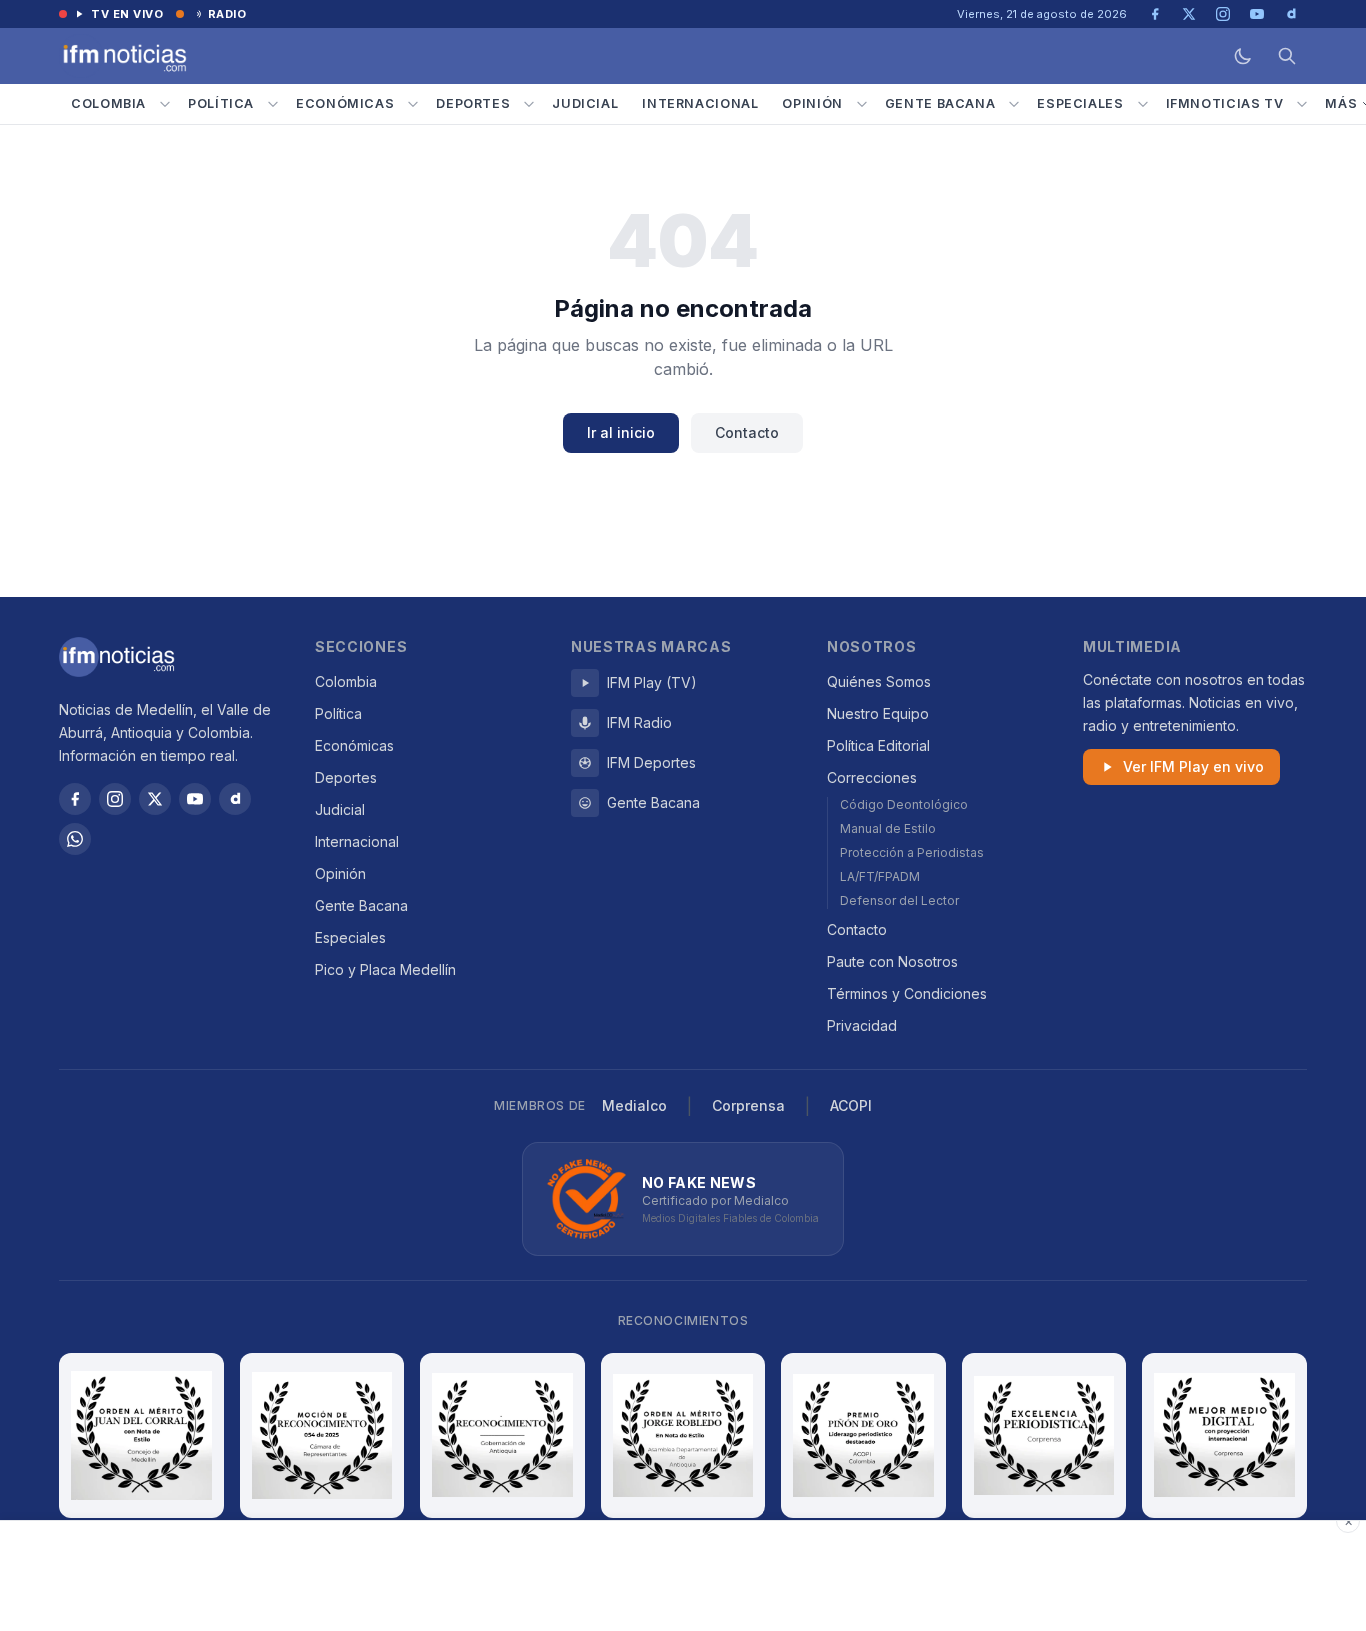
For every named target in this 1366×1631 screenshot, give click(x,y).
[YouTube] (195, 799)
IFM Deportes (651, 762)
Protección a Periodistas (912, 852)
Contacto (747, 432)
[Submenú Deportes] (529, 104)
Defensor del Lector (899, 900)
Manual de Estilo (888, 828)
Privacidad (862, 1025)
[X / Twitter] (155, 799)
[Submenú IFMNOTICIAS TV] (1302, 104)
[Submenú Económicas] (413, 104)
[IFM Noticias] (117, 657)
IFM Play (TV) (652, 682)
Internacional (700, 103)
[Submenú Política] (273, 104)
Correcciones (872, 777)
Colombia (108, 103)
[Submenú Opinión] (862, 104)
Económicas (345, 103)
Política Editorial (878, 745)
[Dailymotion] (235, 799)
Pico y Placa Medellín (385, 969)
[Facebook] (75, 799)
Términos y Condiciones (907, 993)
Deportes (473, 103)
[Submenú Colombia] (165, 104)
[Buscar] (1287, 56)
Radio (227, 14)
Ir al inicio (621, 432)
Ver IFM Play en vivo (1193, 766)
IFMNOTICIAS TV (1225, 103)
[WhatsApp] (75, 839)
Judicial (585, 103)
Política (221, 103)
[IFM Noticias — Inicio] (123, 56)
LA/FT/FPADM (880, 876)
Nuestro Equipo (878, 713)
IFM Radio (639, 722)
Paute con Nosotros (892, 961)
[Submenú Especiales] (1143, 104)
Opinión (812, 103)
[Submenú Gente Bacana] (1014, 104)
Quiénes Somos (879, 681)
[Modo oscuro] (1243, 56)
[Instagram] (115, 799)
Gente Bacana (940, 103)
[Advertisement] (683, 1576)
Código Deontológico (904, 804)
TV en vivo (127, 14)
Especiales (1080, 103)
